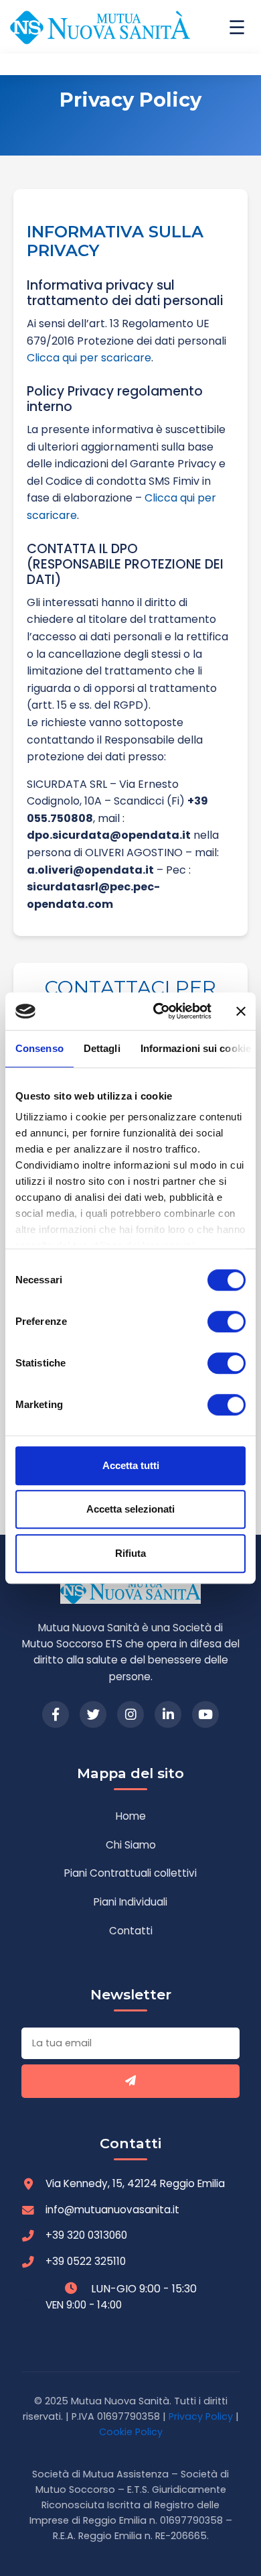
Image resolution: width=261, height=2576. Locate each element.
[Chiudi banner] (241, 1011)
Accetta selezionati (130, 1509)
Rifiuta (130, 1553)
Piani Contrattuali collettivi (130, 1873)
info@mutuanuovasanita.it (112, 2210)
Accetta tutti (131, 1465)
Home (131, 1816)
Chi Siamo (131, 1845)
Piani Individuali (130, 1902)
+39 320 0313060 (86, 2235)
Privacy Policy (201, 2416)
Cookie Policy (131, 2432)
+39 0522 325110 (86, 2261)
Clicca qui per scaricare (89, 358)
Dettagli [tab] (102, 1048)
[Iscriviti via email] (130, 2081)
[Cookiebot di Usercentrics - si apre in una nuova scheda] (158, 1011)
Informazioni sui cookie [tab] (196, 1048)
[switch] (227, 1322)
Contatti (131, 1931)
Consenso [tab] (39, 1048)
